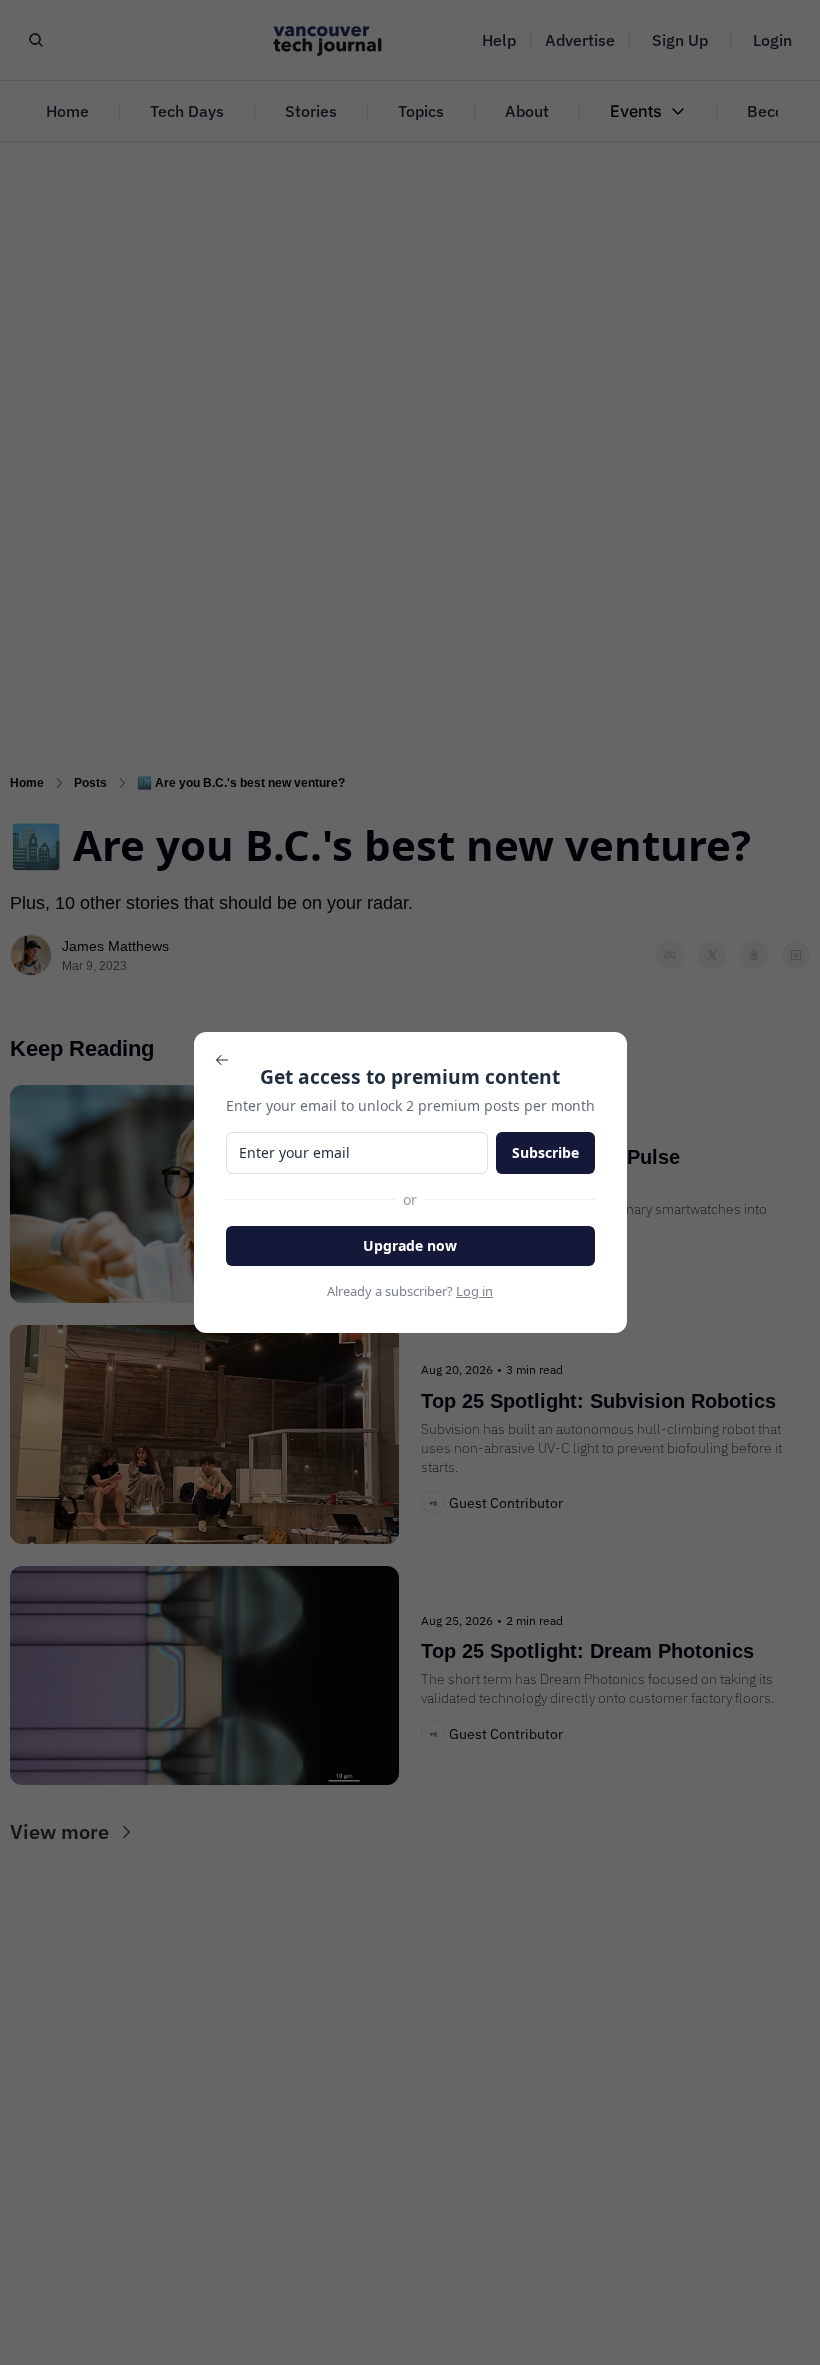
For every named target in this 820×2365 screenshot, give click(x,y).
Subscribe (545, 1152)
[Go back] (222, 1060)
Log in (474, 1291)
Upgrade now (410, 1245)
